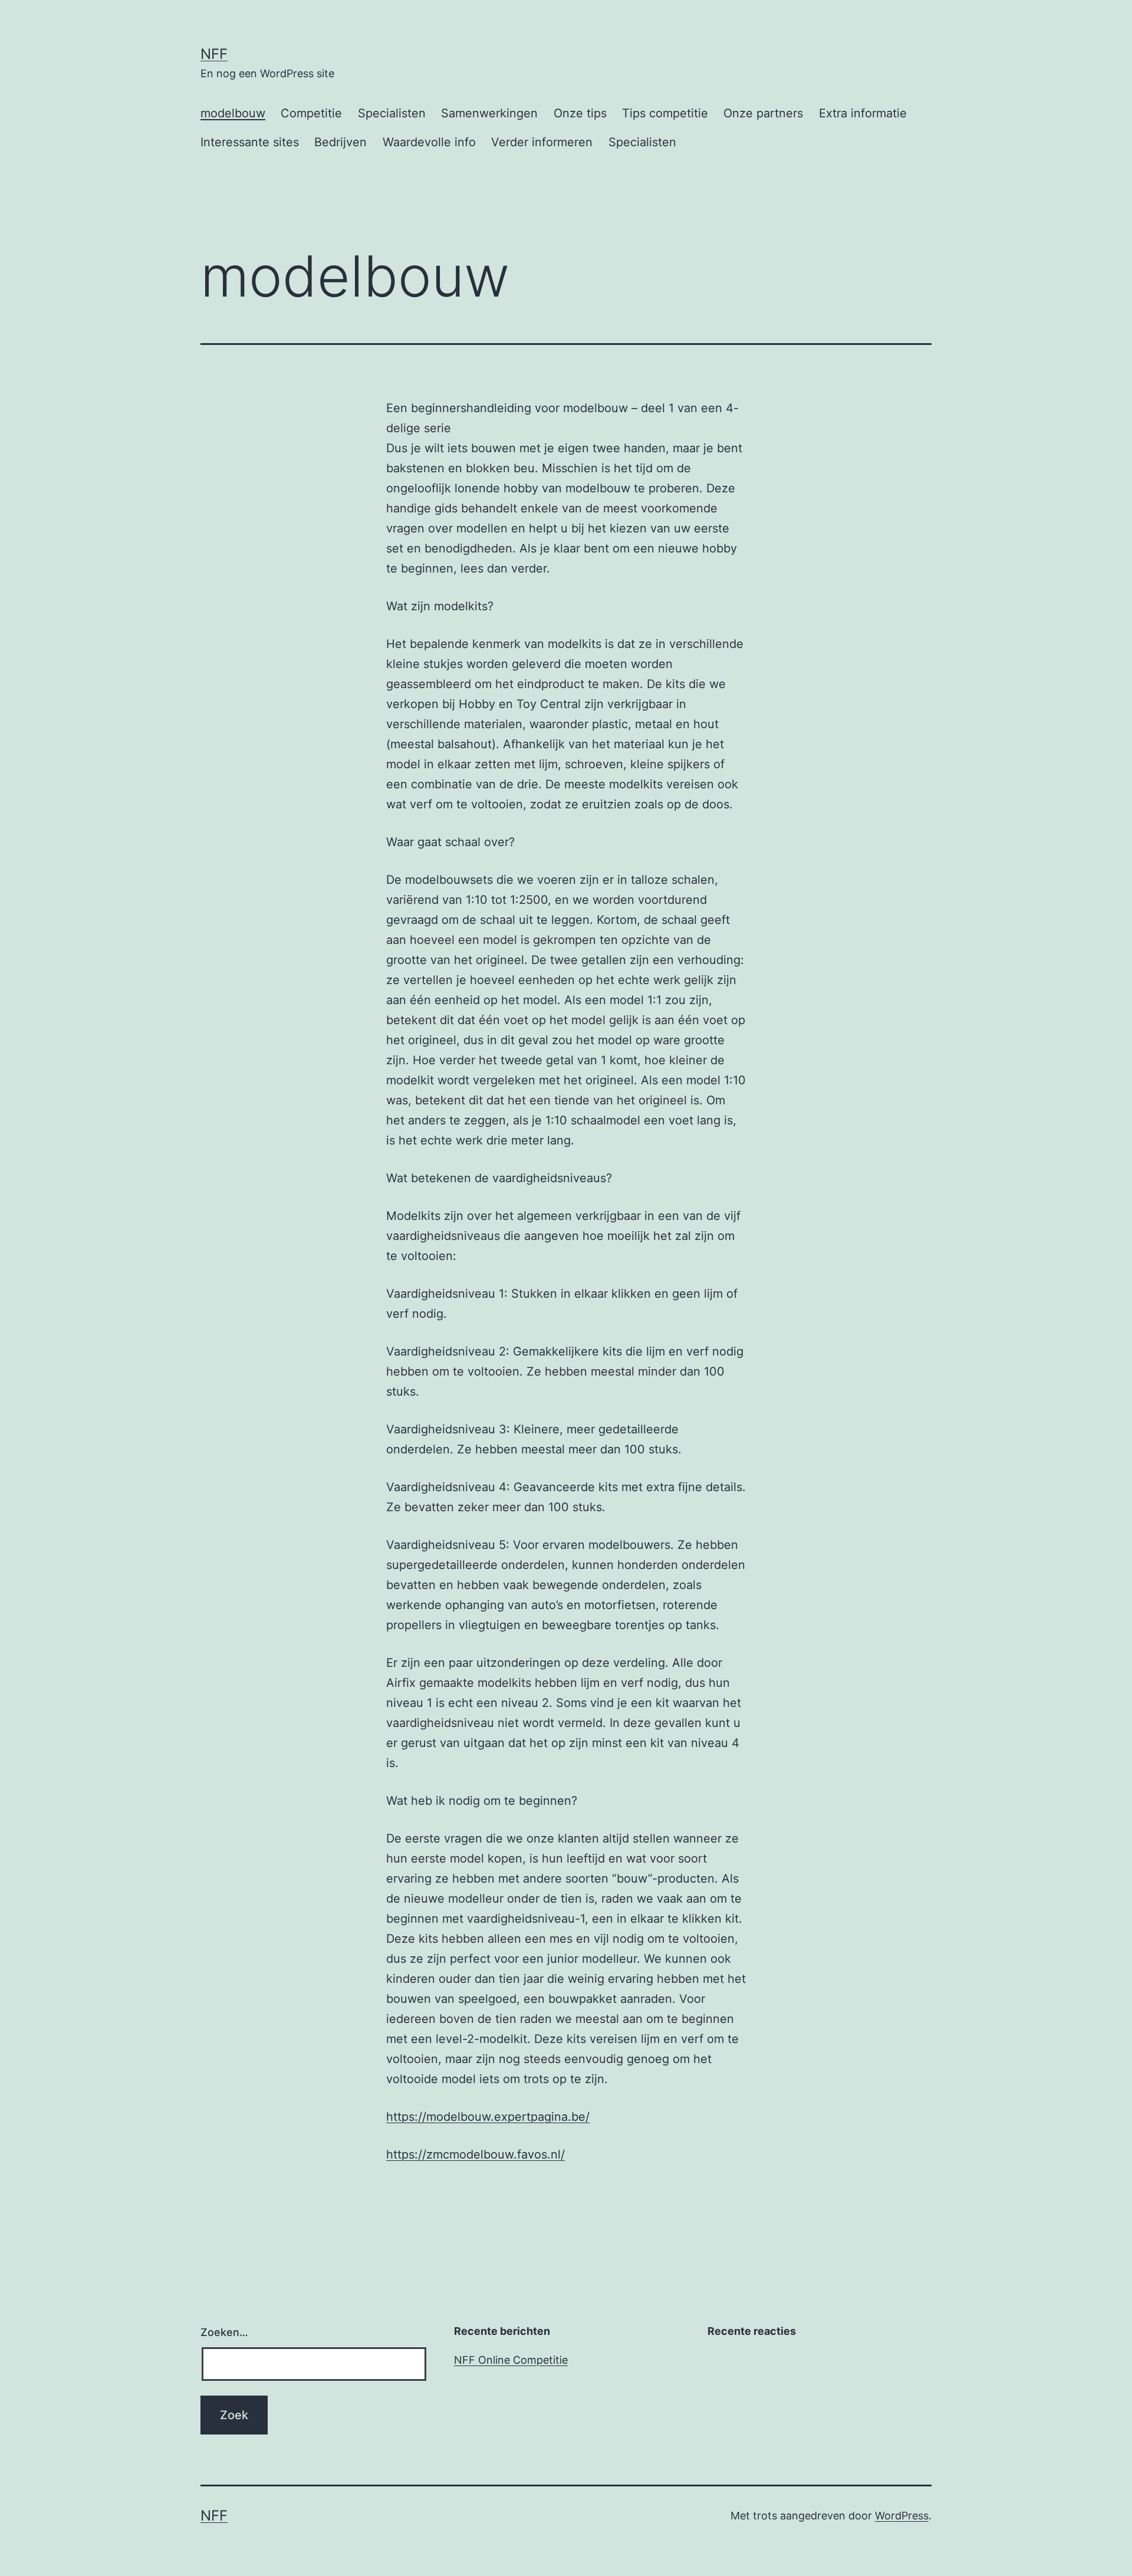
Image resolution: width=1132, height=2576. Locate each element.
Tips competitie (665, 113)
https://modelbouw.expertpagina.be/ (488, 2117)
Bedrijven (340, 142)
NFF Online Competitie (511, 2360)
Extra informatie (863, 113)
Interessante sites (250, 142)
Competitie (311, 113)
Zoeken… (224, 2332)
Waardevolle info (429, 142)
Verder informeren (542, 142)
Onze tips (580, 113)
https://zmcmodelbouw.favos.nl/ (475, 2154)
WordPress (902, 2516)
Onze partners (763, 113)
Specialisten (392, 113)
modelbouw (233, 113)
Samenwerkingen (489, 113)
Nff (214, 54)
